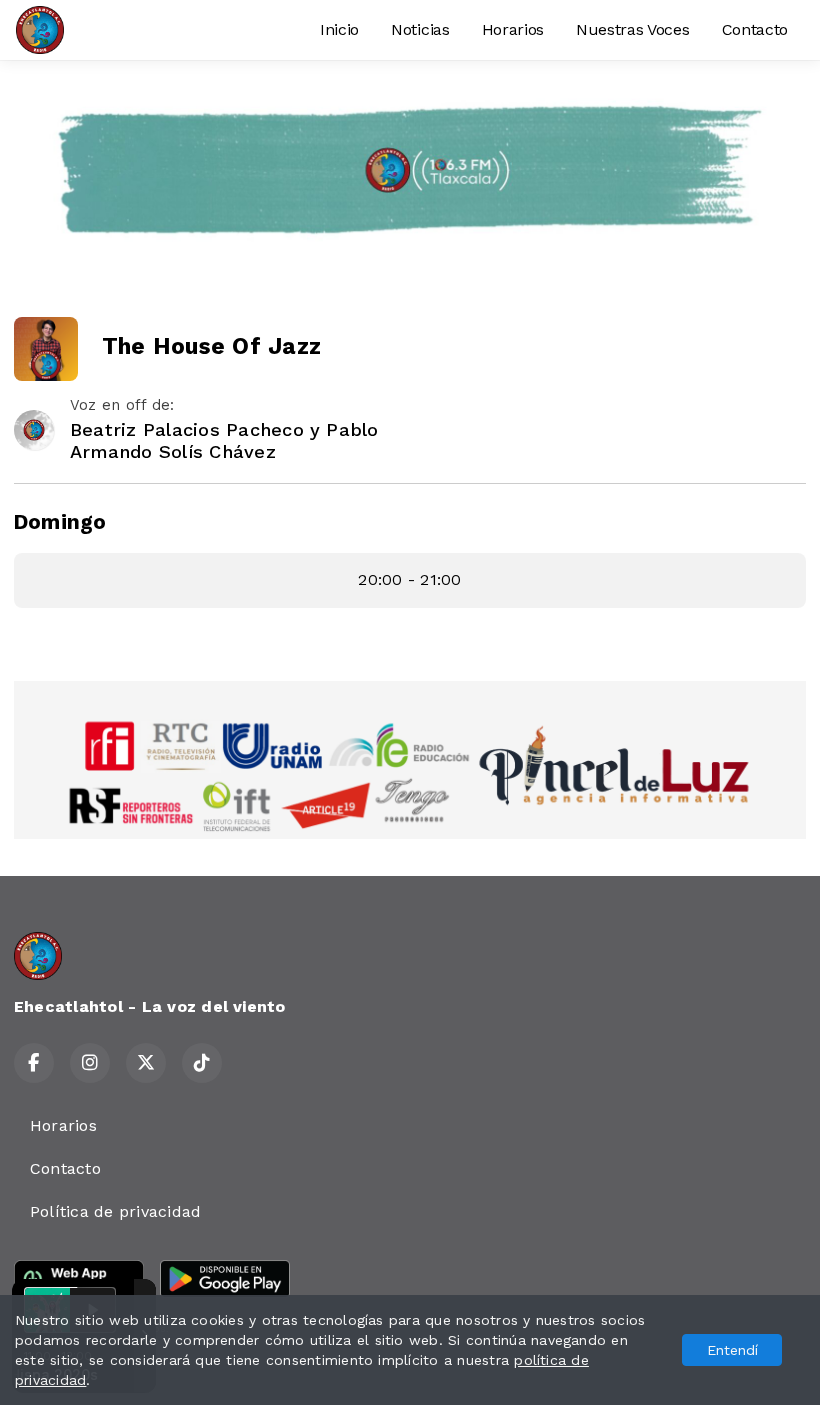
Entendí (732, 1350)
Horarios (513, 29)
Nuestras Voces (633, 29)
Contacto (755, 29)
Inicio (339, 29)
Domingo (60, 522)
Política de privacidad (115, 1211)
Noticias (420, 29)
